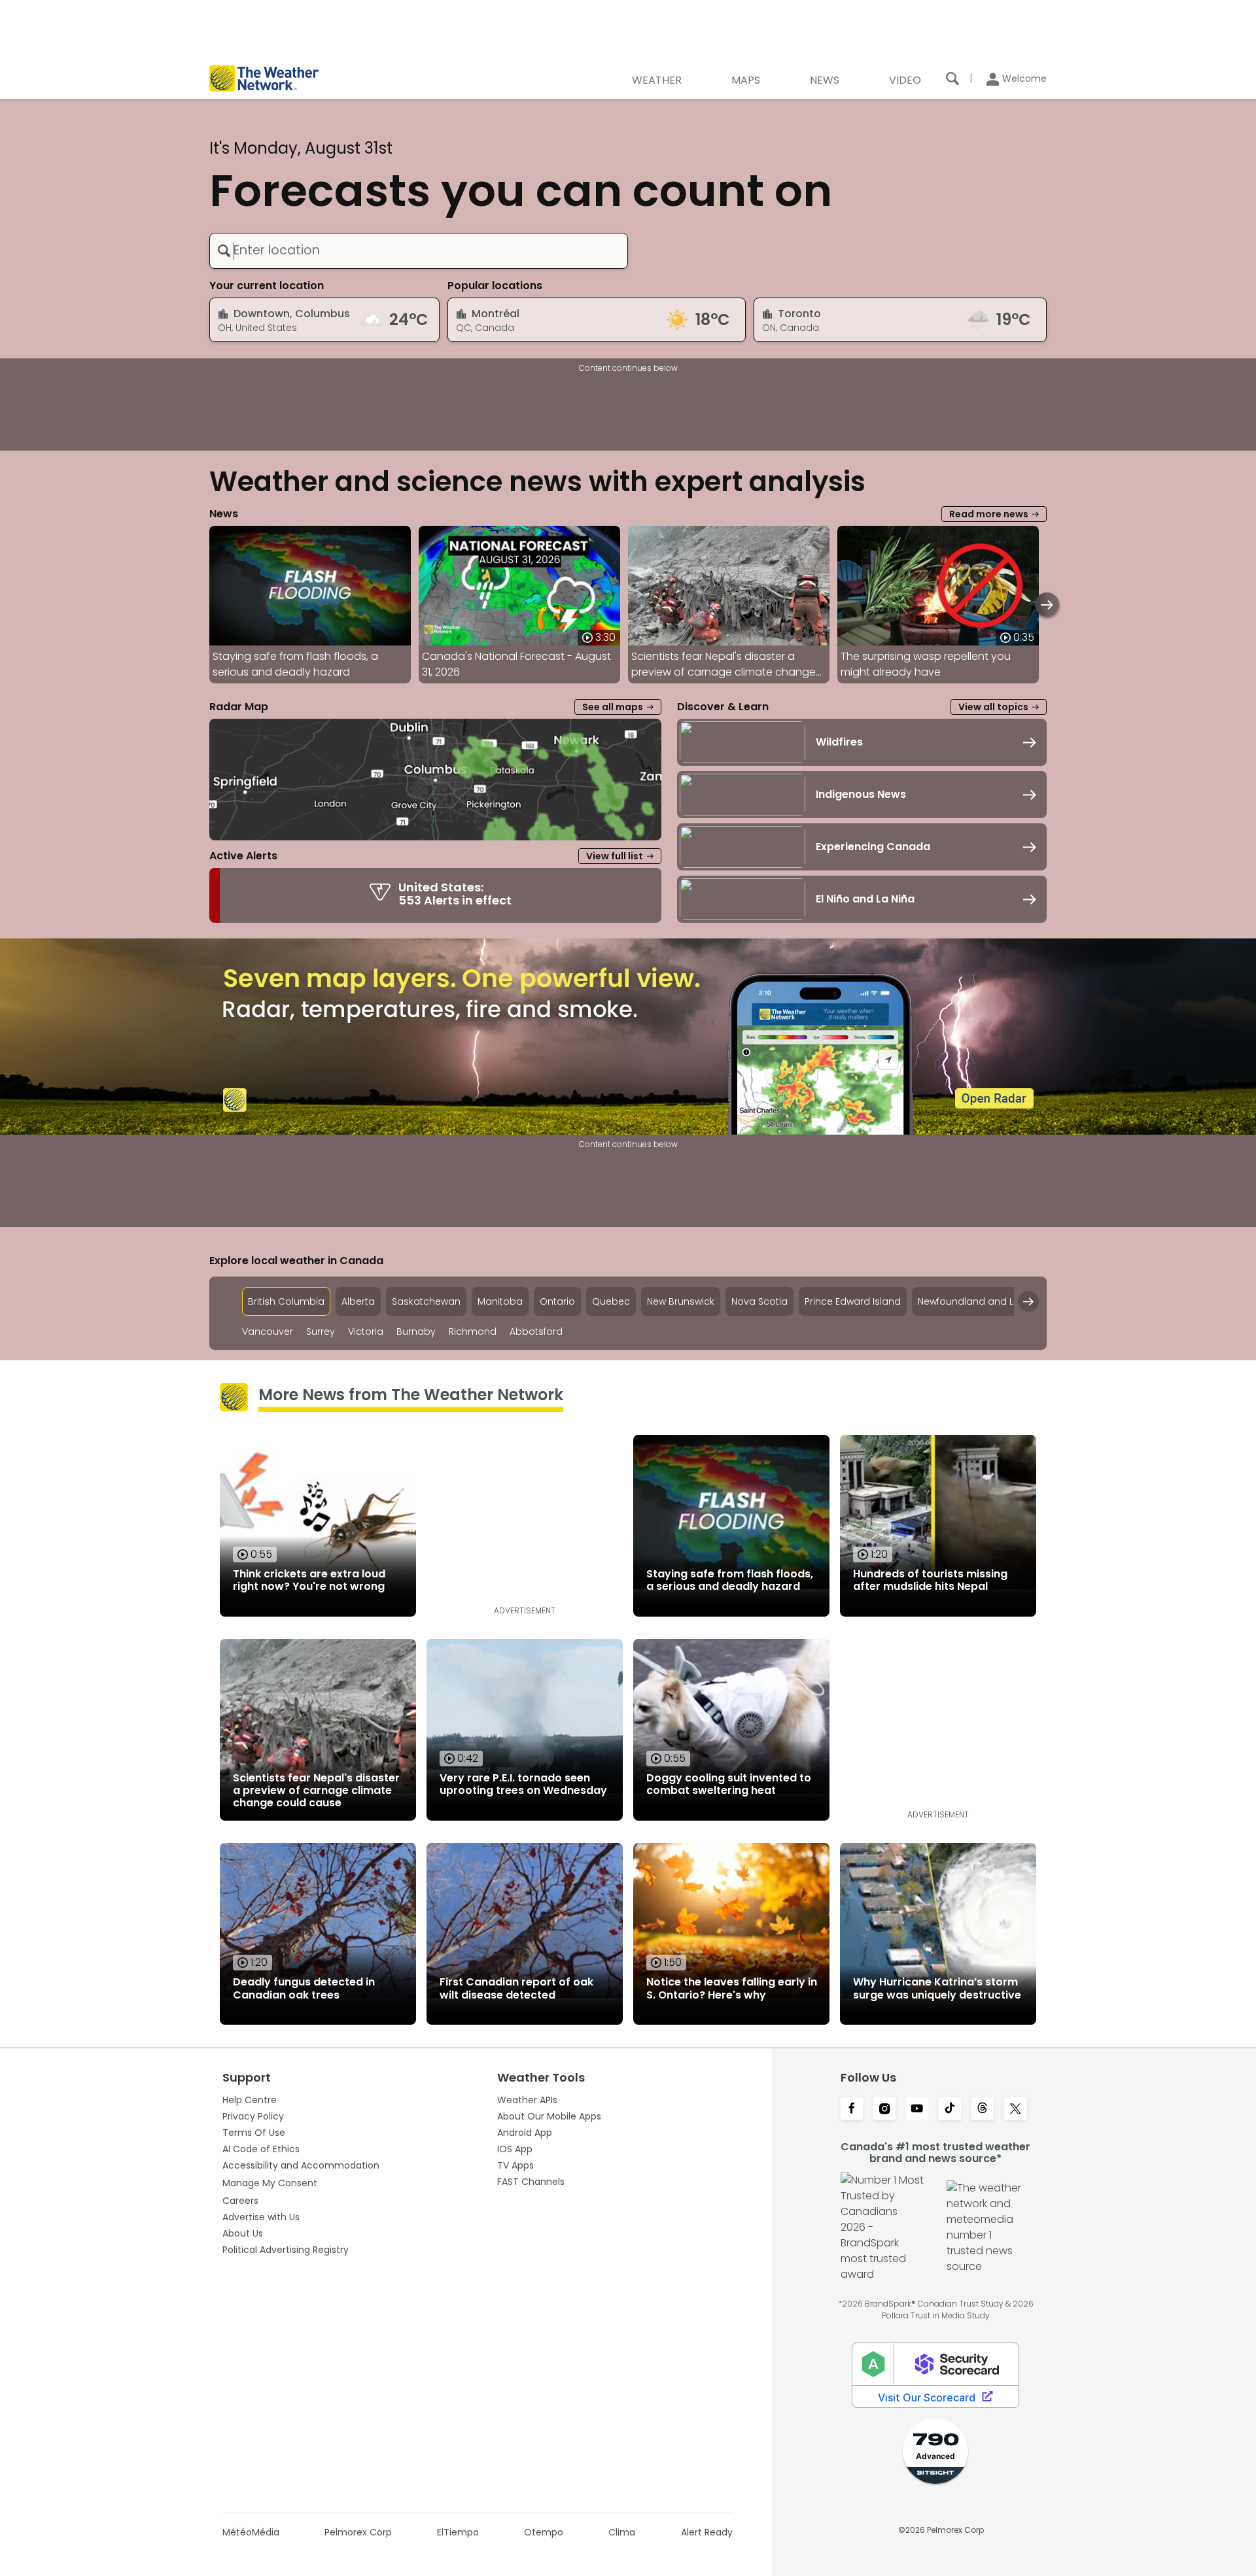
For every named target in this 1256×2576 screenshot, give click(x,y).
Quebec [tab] (611, 1301)
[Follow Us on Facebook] (852, 2110)
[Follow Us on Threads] (983, 2110)
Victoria (366, 1332)
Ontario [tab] (557, 1301)
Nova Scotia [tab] (759, 1301)
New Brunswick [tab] (681, 1301)
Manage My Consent (270, 2183)
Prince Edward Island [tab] (853, 1301)
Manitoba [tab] (500, 1301)
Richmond (473, 1332)
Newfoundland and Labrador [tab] (985, 1301)
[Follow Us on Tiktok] (950, 2110)
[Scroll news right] (1047, 605)
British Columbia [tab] (286, 1301)
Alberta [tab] (358, 1301)
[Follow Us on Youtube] (917, 2110)
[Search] (952, 78)
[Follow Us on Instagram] (884, 2110)
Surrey (321, 1332)
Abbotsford (536, 1332)
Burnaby (416, 1332)
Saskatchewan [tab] (426, 1301)
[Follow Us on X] (1015, 2110)
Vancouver (268, 1332)
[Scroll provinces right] (1028, 1301)
